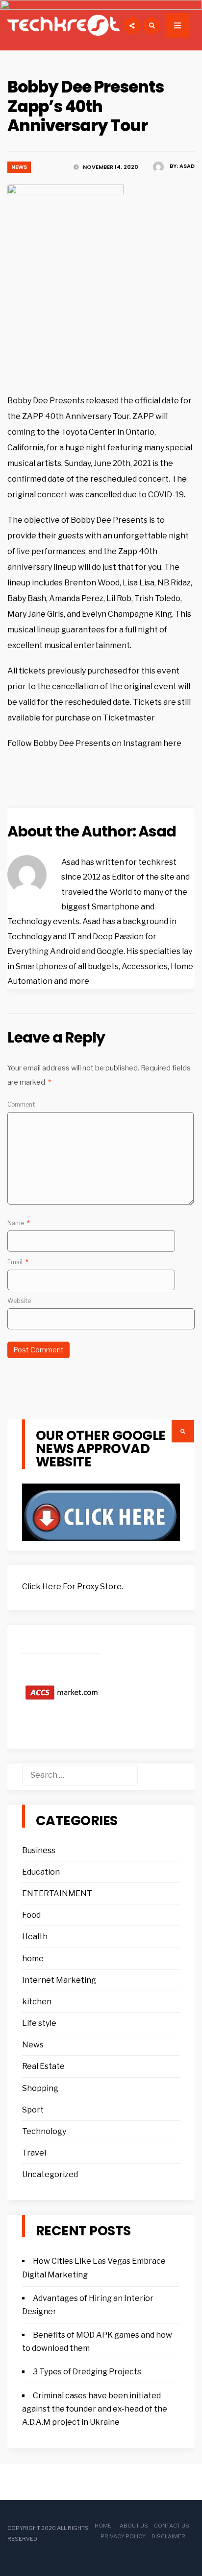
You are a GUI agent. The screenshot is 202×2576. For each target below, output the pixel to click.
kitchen (37, 2002)
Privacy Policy (123, 2536)
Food (31, 1915)
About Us (134, 2526)
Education (41, 1872)
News (19, 167)
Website (19, 1301)
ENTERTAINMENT (57, 1893)
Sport (33, 2110)
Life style (39, 2023)
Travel (34, 2153)
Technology (44, 2131)
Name (19, 1223)
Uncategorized (50, 2174)
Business (39, 1850)
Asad (187, 166)
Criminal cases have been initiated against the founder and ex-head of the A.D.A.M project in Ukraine (95, 2409)
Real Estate (43, 2066)
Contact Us (172, 2526)
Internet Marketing (59, 1980)
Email (18, 1262)
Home (103, 2526)
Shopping (40, 2088)
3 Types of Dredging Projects (87, 2372)
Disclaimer (168, 2536)
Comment (21, 1104)
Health (35, 1937)
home (33, 1959)
